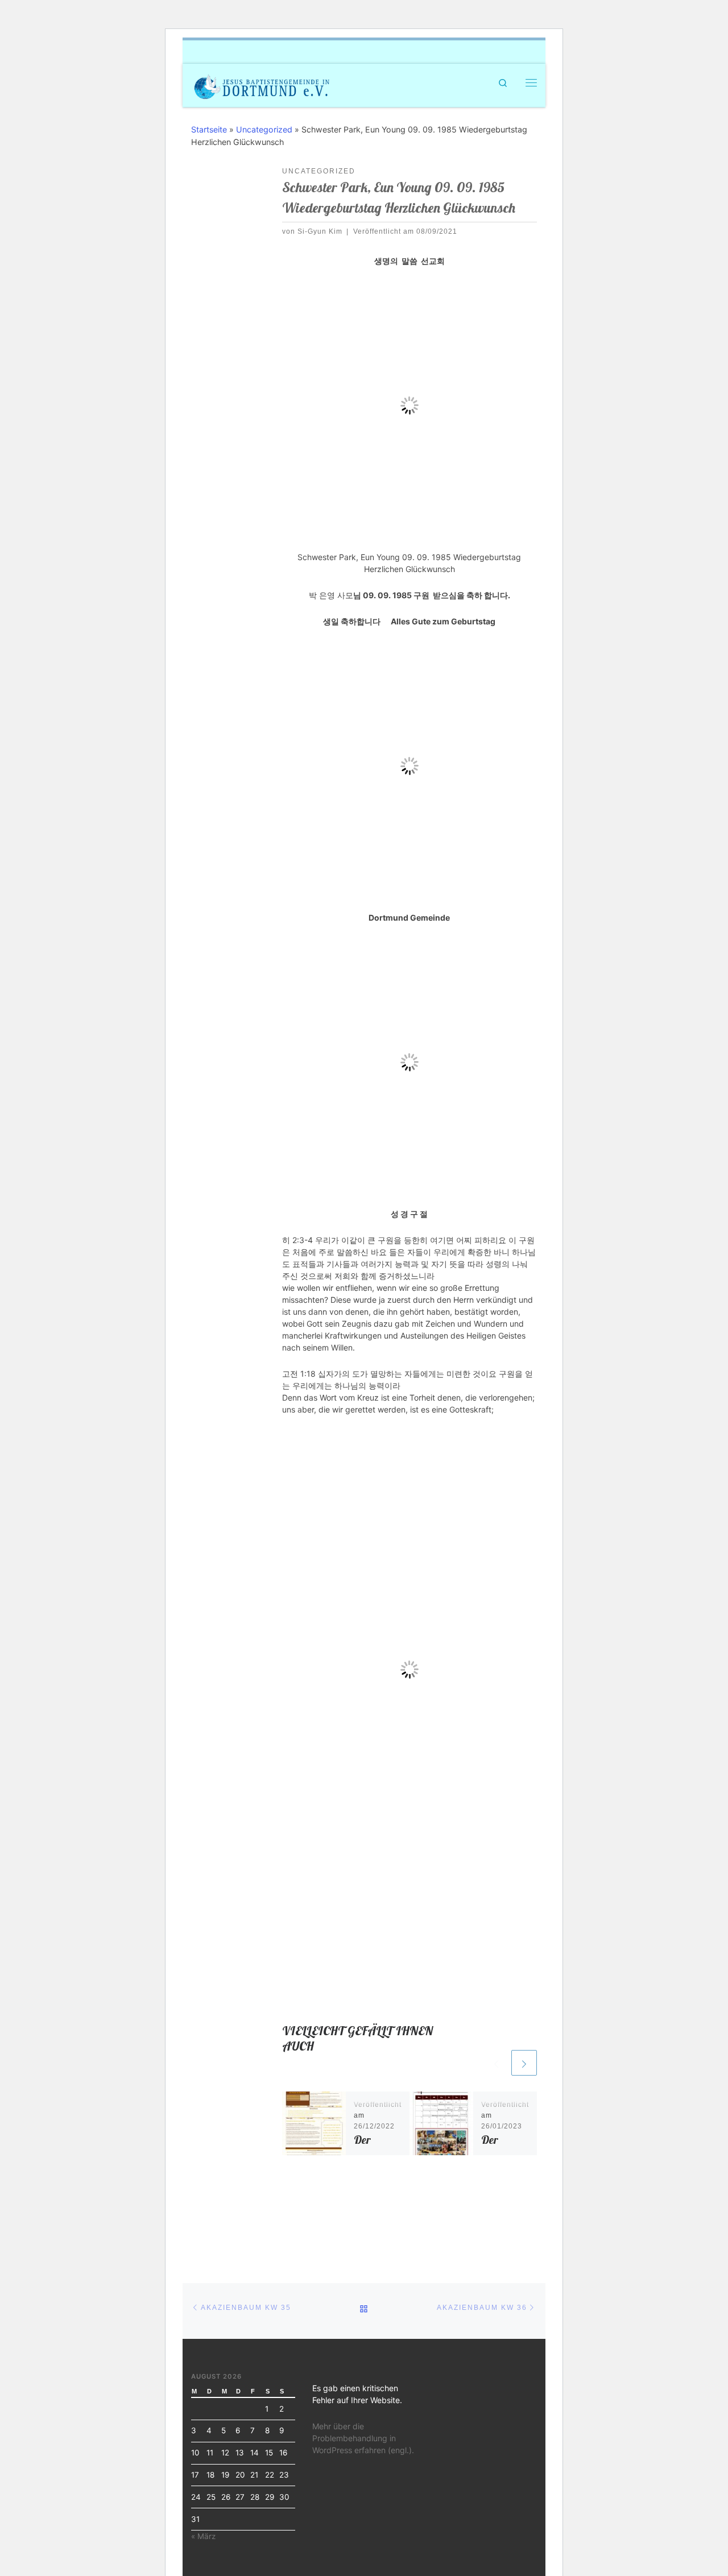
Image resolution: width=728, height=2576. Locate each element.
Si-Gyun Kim (320, 231)
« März (203, 2536)
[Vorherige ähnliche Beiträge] (496, 2063)
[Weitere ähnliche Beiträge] (524, 2063)
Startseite (209, 129)
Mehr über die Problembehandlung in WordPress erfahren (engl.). (363, 2438)
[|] (262, 84)
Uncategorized (264, 129)
